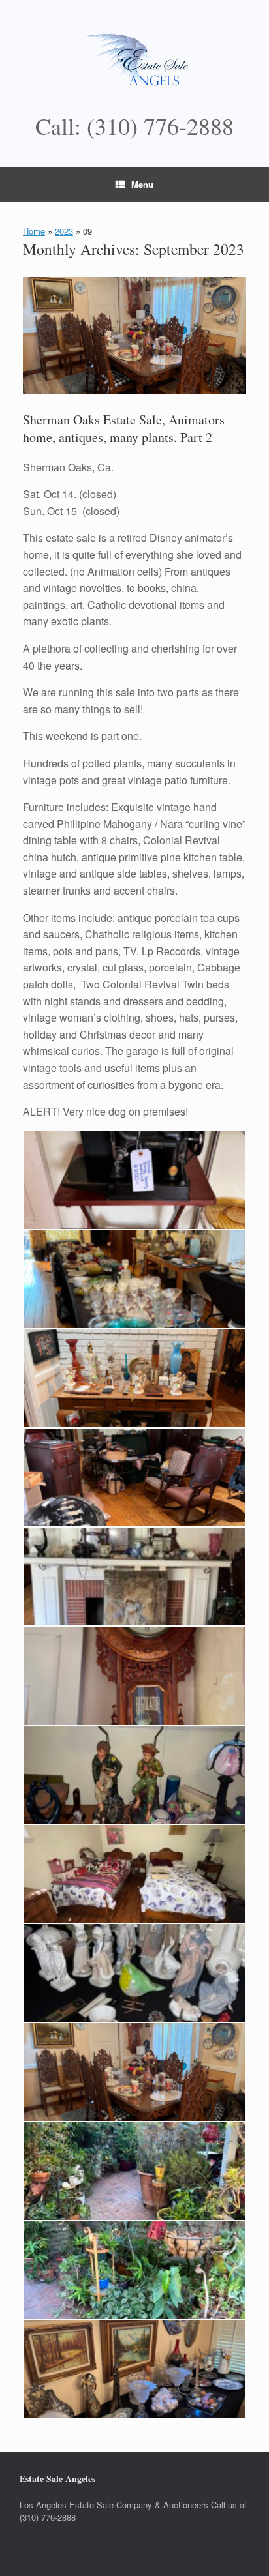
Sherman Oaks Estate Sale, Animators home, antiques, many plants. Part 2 (124, 428)
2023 (64, 231)
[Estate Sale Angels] (134, 62)
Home (34, 231)
